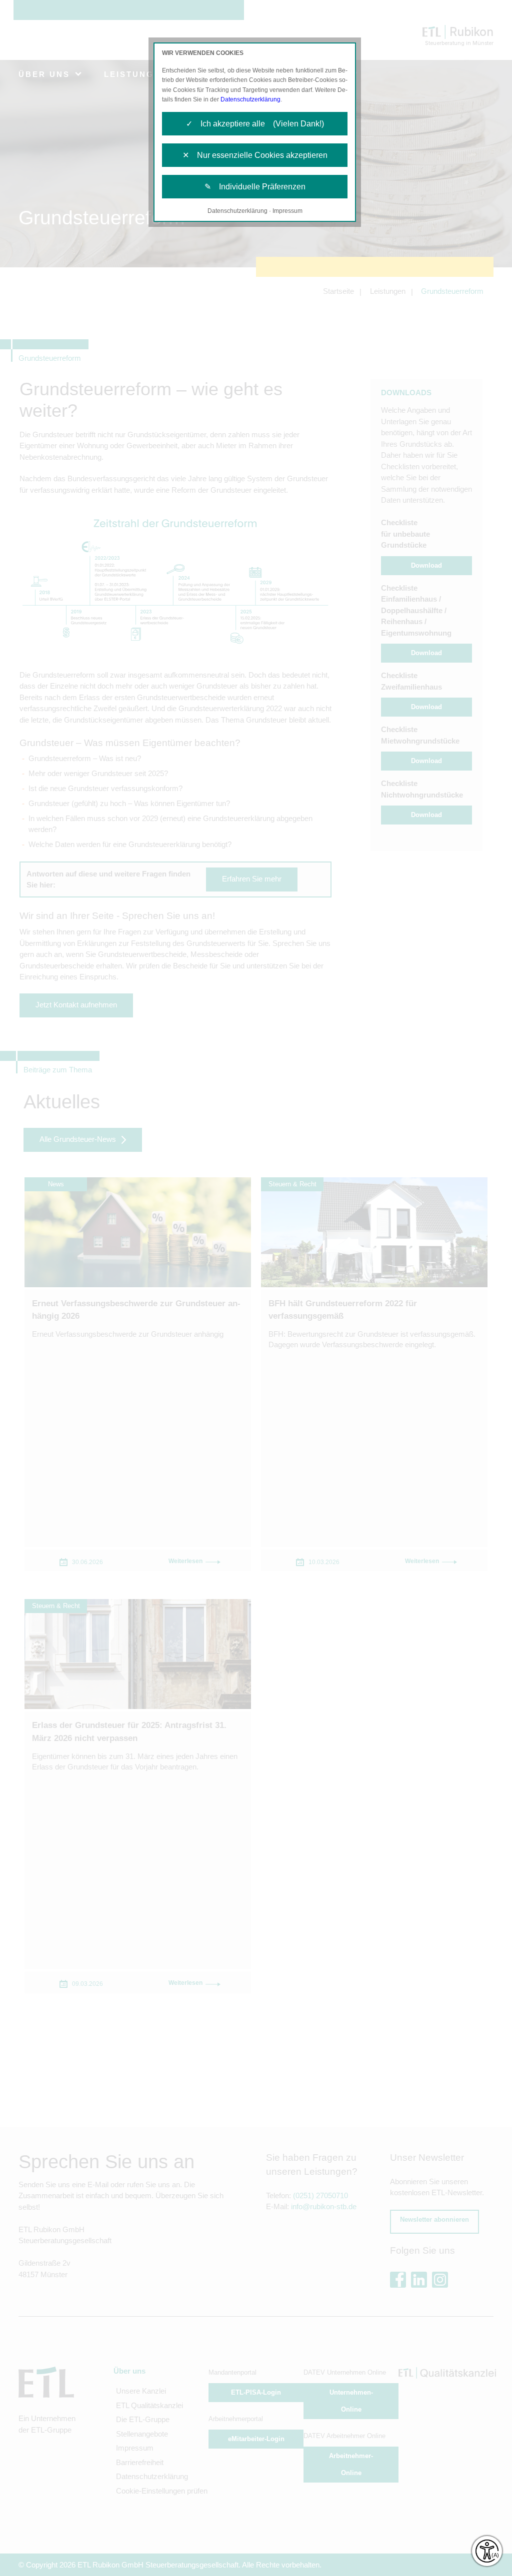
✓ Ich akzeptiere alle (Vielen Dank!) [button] (255, 124)
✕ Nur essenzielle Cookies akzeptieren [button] (255, 155)
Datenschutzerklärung (250, 99)
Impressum (287, 211)
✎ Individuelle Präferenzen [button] (255, 187)
